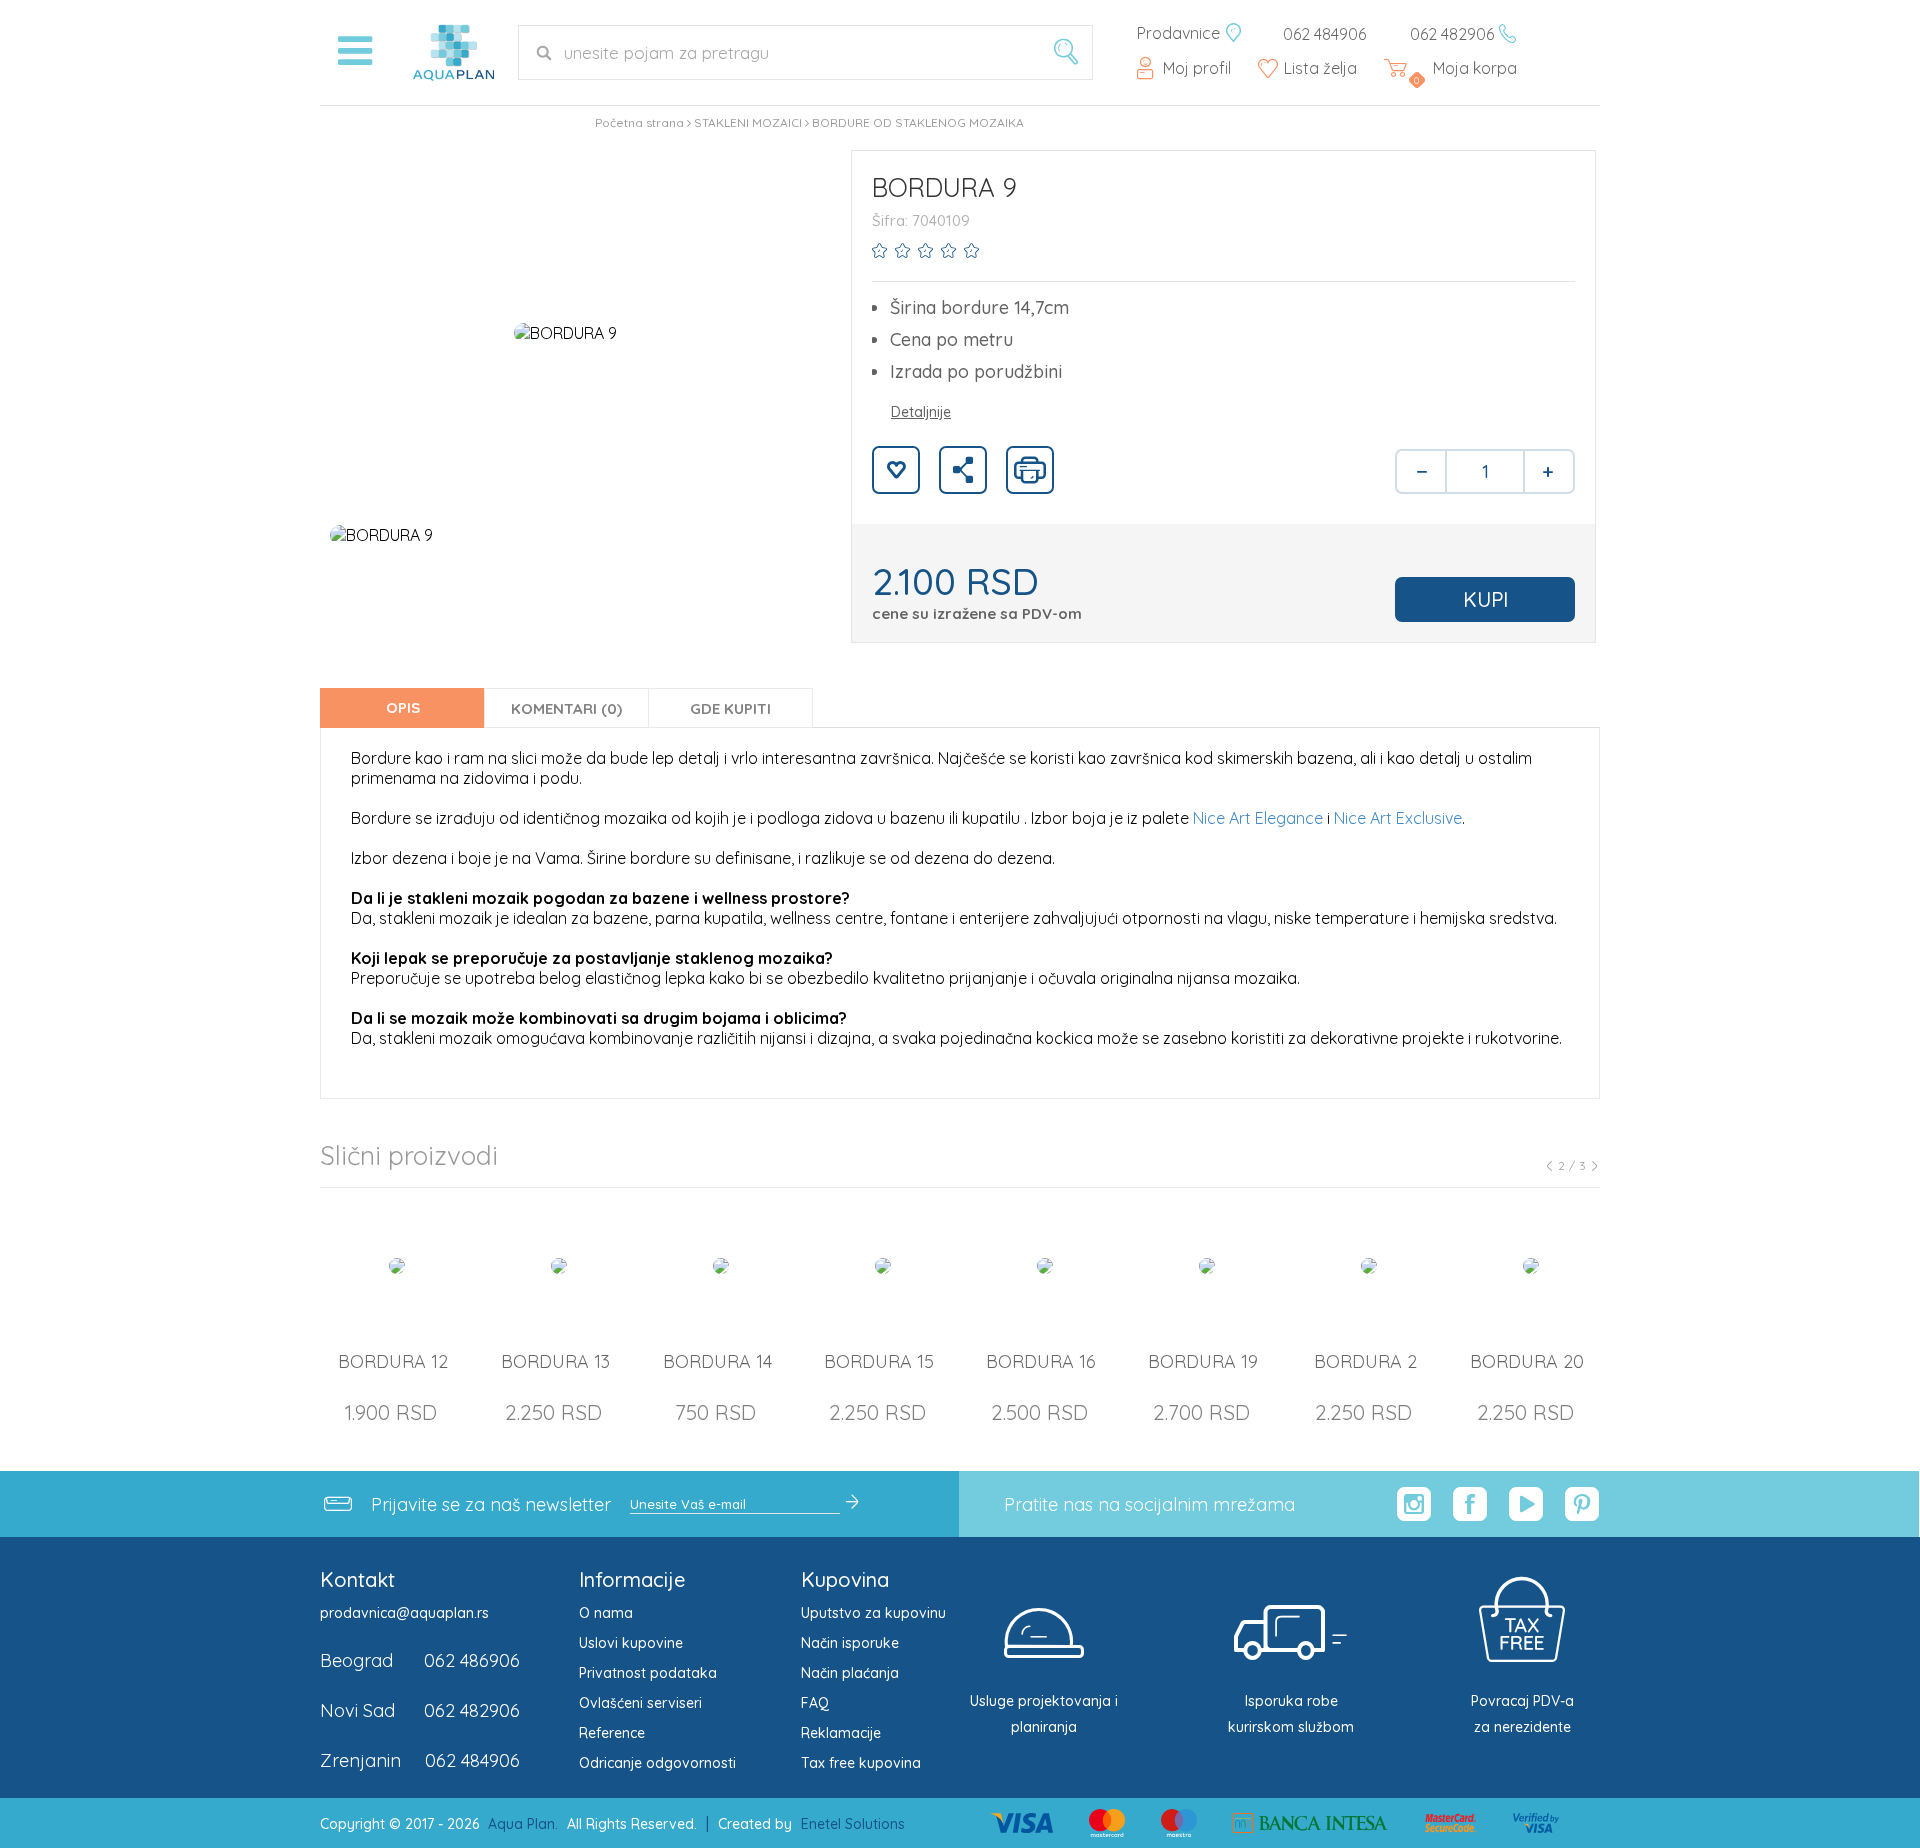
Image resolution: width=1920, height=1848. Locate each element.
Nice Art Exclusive (1398, 818)
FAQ (815, 1703)
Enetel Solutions (853, 1824)
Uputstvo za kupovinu (873, 1613)
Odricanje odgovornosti (657, 1763)
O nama (606, 1613)
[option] (565, 332)
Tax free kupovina (861, 1763)
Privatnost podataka (648, 1673)
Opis (403, 707)
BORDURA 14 (717, 1361)
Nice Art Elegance (1258, 818)
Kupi (1485, 599)
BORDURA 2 (1365, 1361)
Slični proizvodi (409, 1155)
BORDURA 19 (1203, 1361)
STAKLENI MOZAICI (748, 122)
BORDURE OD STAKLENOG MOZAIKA (918, 122)
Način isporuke (850, 1643)
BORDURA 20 (1527, 1361)
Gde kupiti (730, 708)
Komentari (566, 708)
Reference (612, 1733)
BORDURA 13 (555, 1361)
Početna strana (639, 122)
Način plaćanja (850, 1673)
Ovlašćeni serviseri (640, 1703)
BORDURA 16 (1041, 1361)
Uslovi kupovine (631, 1643)
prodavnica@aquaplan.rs (404, 1613)
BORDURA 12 (393, 1361)
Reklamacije (841, 1733)
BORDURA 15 (879, 1361)
